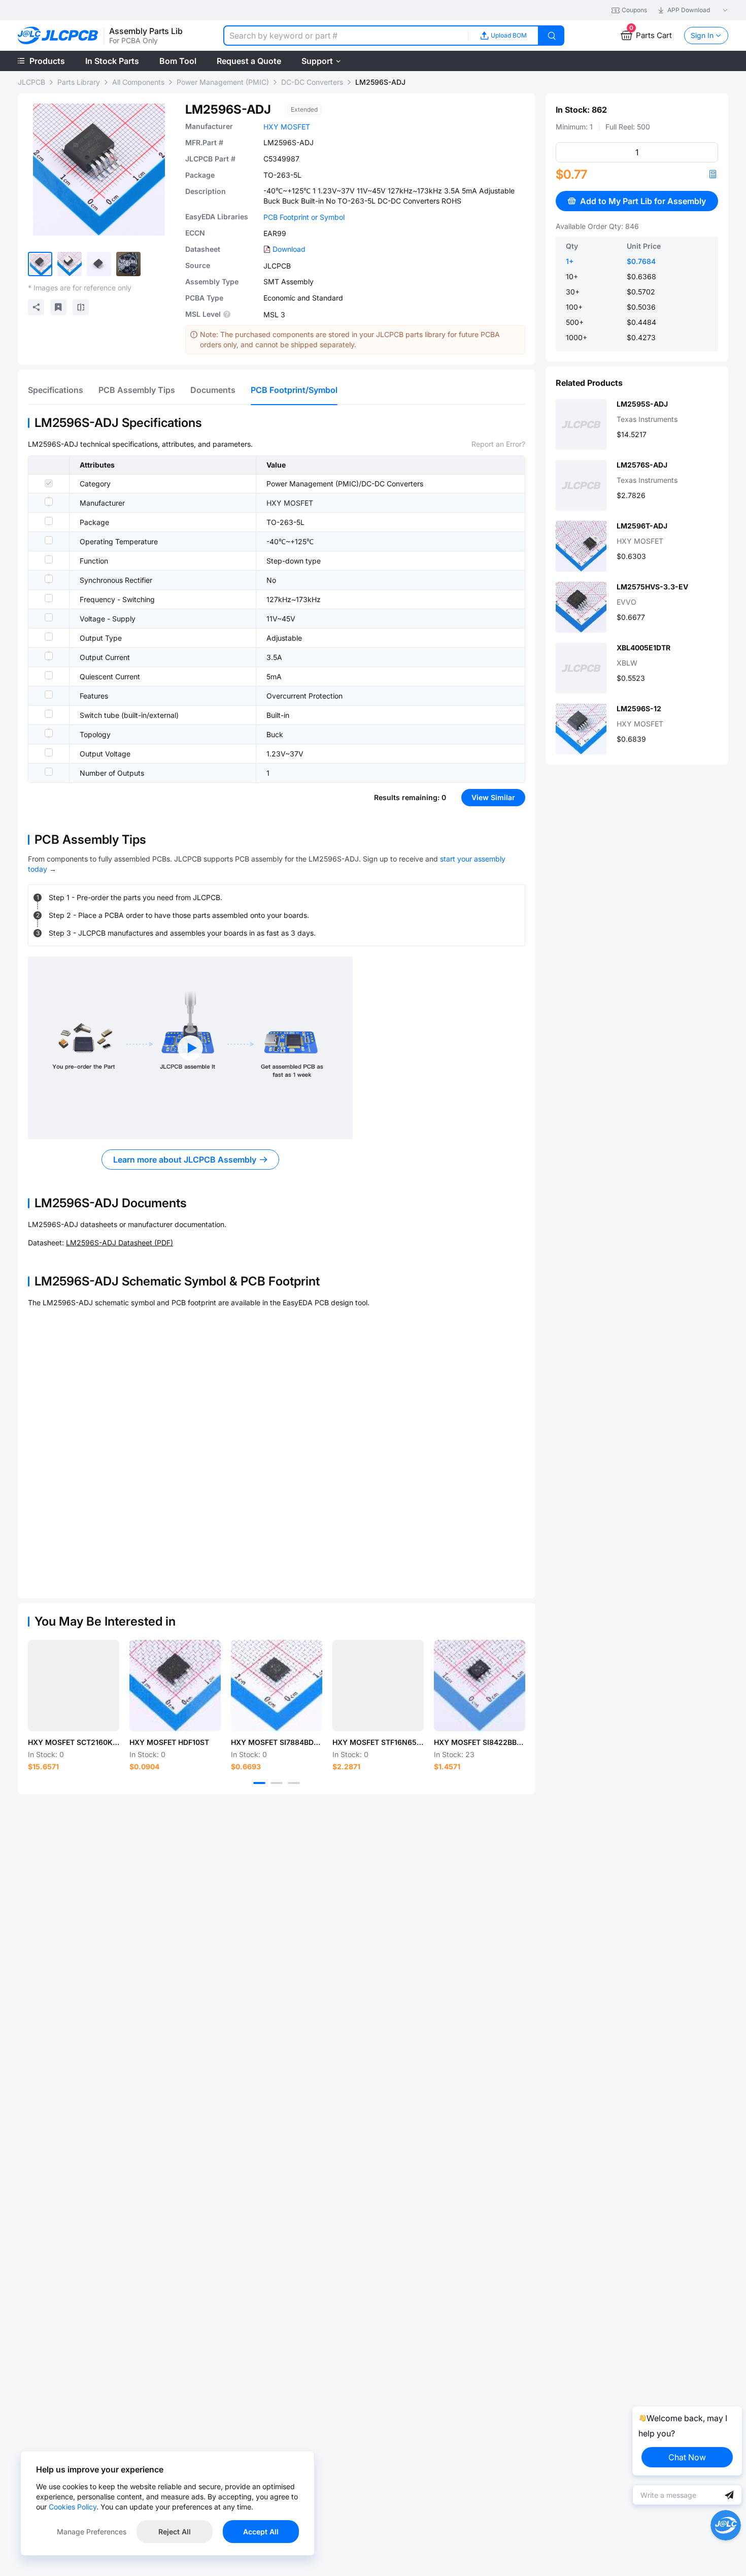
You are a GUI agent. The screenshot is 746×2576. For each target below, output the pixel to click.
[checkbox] (49, 483)
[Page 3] (294, 1783)
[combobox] (346, 36)
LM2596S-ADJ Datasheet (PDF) (120, 1243)
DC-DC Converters (312, 82)
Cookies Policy (73, 2507)
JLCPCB (31, 82)
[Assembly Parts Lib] (58, 36)
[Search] (552, 36)
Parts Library (79, 82)
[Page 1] (259, 1783)
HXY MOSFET (287, 127)
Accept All (261, 2532)
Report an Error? (498, 444)
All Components (138, 82)
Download (289, 249)
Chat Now (687, 2457)
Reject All (175, 2532)
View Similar (493, 797)
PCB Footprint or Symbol (304, 217)
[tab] (56, 390)
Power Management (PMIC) (223, 82)
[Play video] (190, 1048)
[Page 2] (277, 1783)
